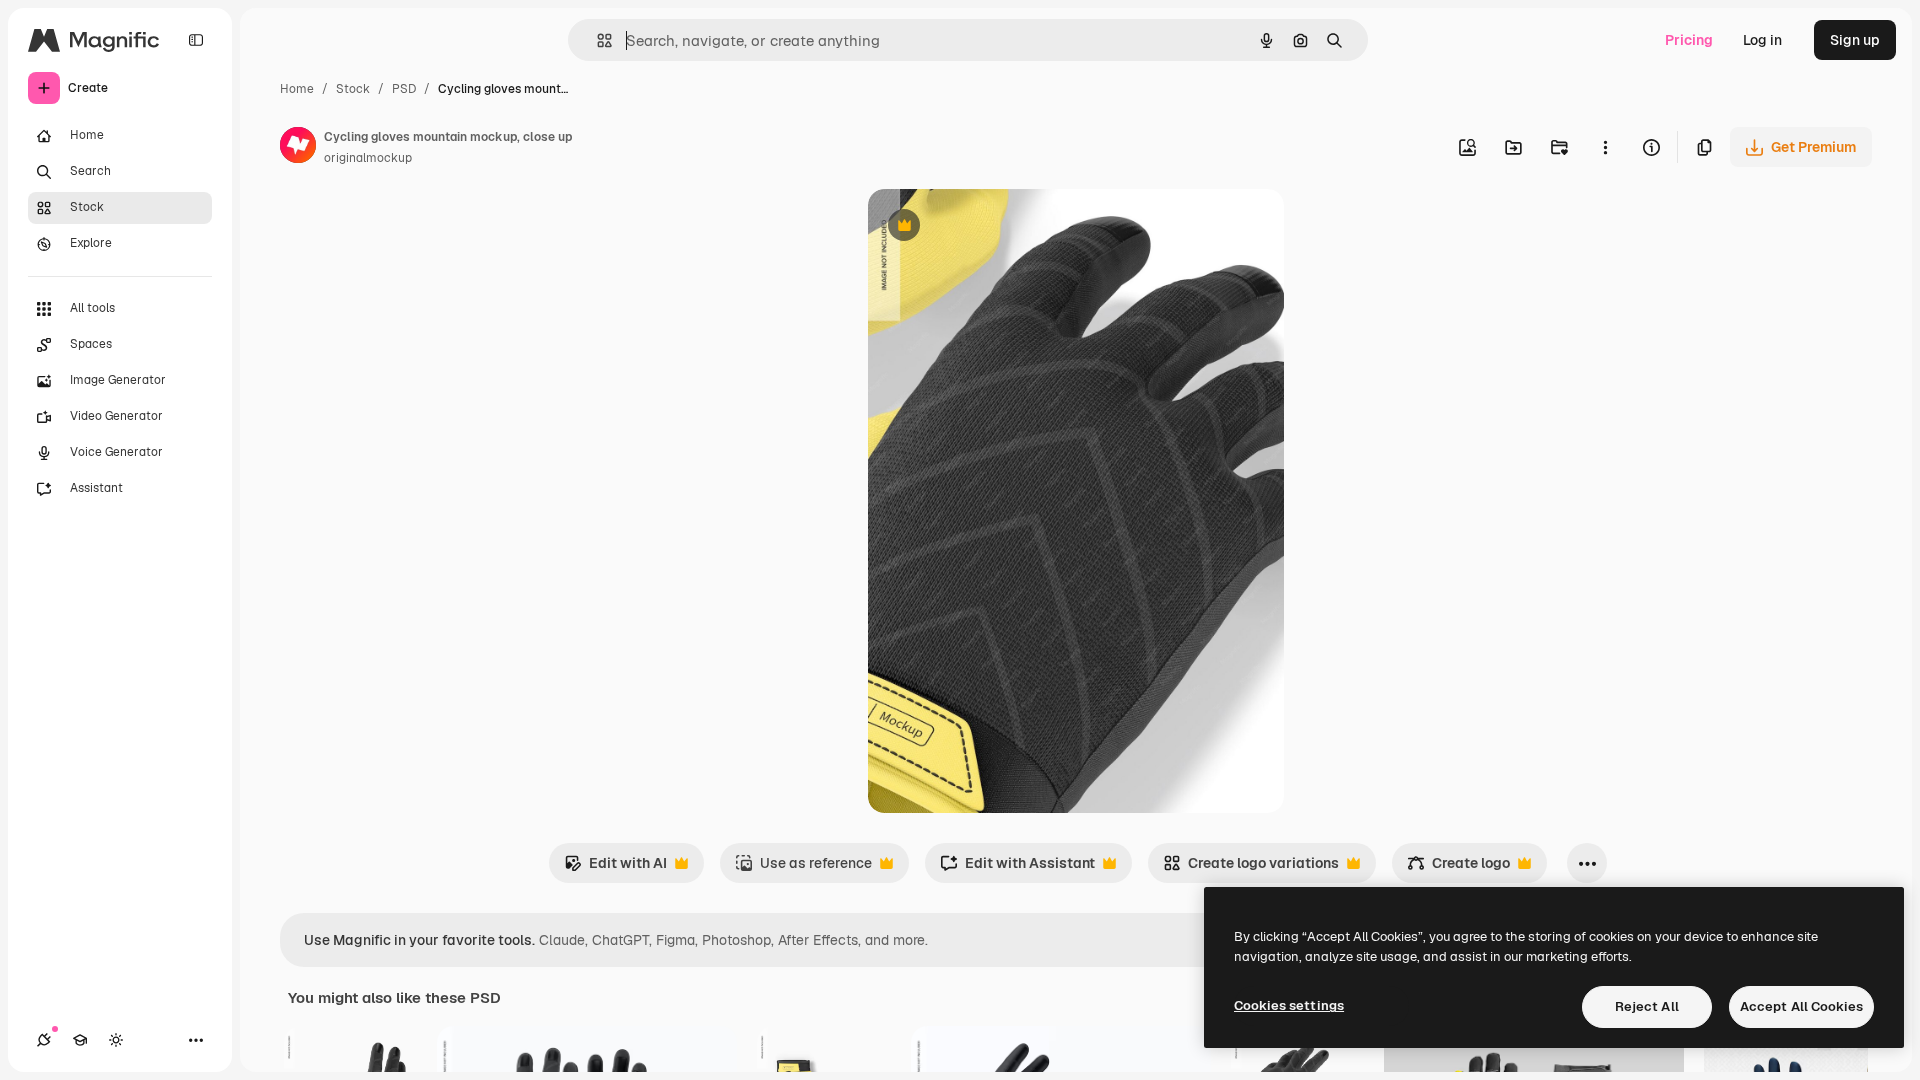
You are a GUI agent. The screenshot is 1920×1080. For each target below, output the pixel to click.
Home (297, 89)
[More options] (1605, 147)
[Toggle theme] (116, 1040)
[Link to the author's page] (298, 148)
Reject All (1647, 1006)
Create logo (1458, 868)
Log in (1762, 40)
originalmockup (368, 158)
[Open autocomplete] (596, 40)
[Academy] (80, 1040)
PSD (404, 89)
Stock (353, 89)
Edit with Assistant (1017, 868)
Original (996, 227)
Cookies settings (1289, 1005)
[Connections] (44, 1040)
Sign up (1855, 40)
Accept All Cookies (1801, 1006)
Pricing (1689, 40)
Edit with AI (615, 868)
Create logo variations (1251, 868)
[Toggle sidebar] (196, 40)
